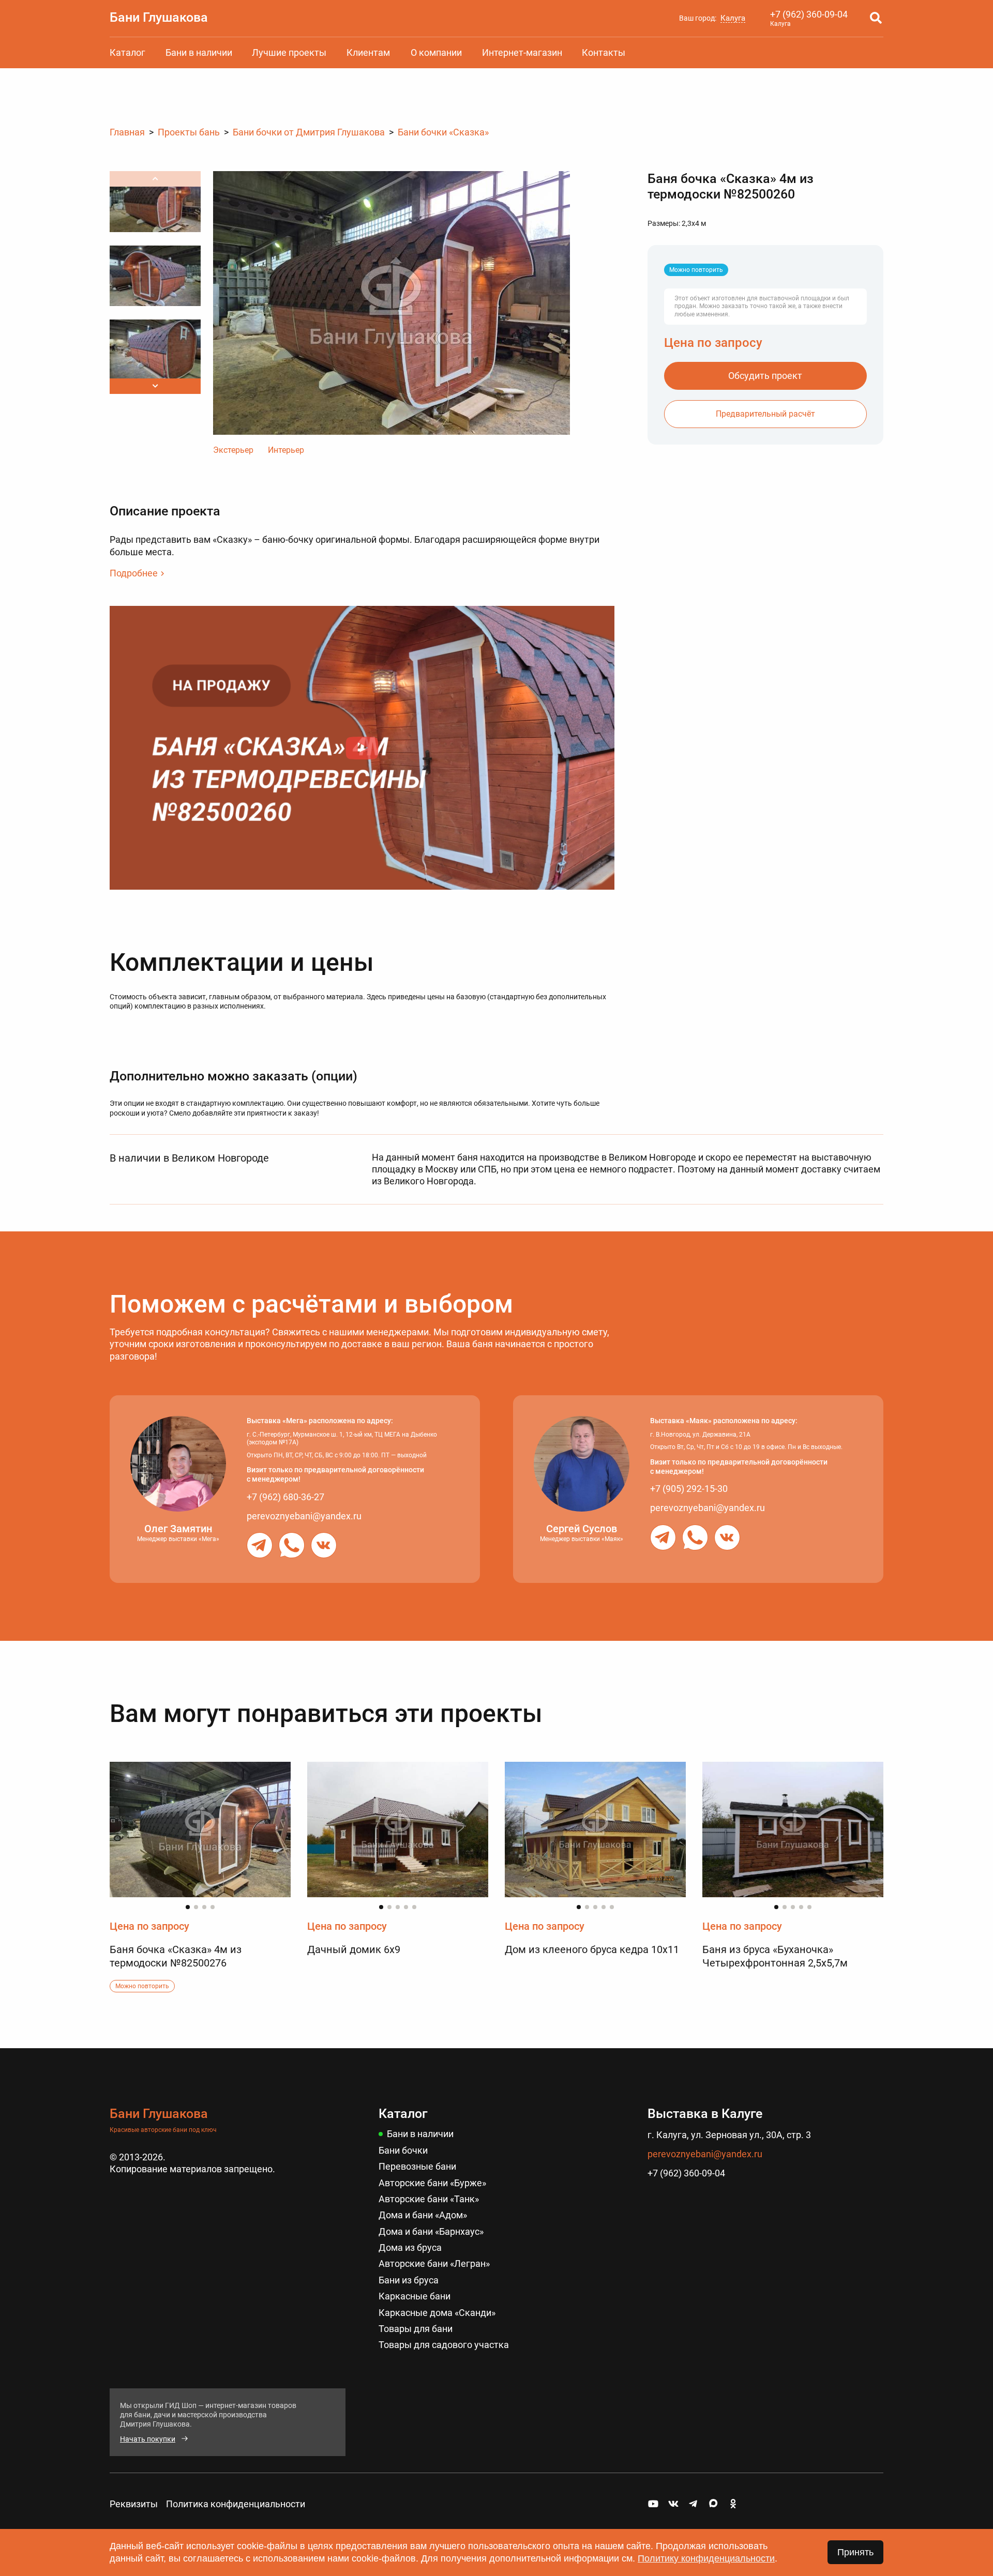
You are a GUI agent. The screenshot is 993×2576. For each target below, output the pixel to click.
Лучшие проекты (289, 52)
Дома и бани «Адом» (423, 2215)
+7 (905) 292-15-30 (689, 1489)
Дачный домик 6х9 (354, 1949)
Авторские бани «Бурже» (432, 2183)
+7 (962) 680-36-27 (285, 1497)
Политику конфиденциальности (706, 2558)
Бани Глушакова (159, 17)
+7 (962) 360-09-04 (809, 14)
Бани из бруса (409, 2280)
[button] (155, 386)
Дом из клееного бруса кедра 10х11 (592, 1949)
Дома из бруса (410, 2247)
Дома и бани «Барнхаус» (431, 2231)
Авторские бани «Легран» (434, 2263)
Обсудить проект (765, 376)
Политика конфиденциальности (236, 2504)
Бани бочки (403, 2150)
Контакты (604, 52)
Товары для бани (416, 2329)
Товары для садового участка (444, 2345)
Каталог (127, 52)
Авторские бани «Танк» (429, 2199)
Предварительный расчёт (765, 414)
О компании (436, 52)
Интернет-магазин (522, 52)
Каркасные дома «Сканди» (437, 2313)
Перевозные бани (417, 2166)
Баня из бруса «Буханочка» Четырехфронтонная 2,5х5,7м (775, 1956)
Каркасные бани (415, 2296)
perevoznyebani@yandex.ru (304, 1516)
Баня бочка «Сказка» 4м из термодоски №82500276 (176, 1956)
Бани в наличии (199, 52)
